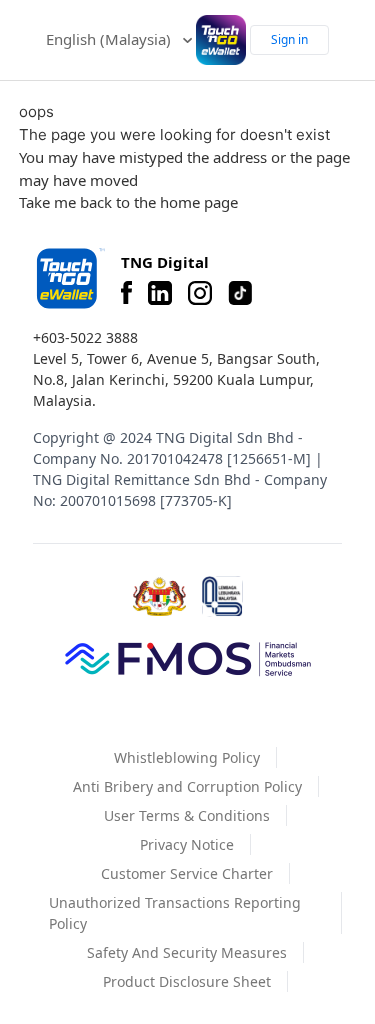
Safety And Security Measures (187, 952)
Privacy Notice (187, 844)
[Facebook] (126, 293)
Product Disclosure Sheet (187, 981)
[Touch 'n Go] (69, 278)
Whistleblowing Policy (187, 757)
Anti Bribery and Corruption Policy (187, 786)
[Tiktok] (240, 293)
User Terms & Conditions (187, 815)
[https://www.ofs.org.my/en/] (188, 658)
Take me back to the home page (128, 202)
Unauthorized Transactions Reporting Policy (175, 913)
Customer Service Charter (187, 873)
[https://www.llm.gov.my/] (222, 596)
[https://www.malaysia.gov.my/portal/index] (159, 597)
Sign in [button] (289, 39)
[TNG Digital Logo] (221, 40)
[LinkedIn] (160, 293)
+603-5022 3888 (85, 337)
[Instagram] (200, 293)
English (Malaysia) (110, 39)
